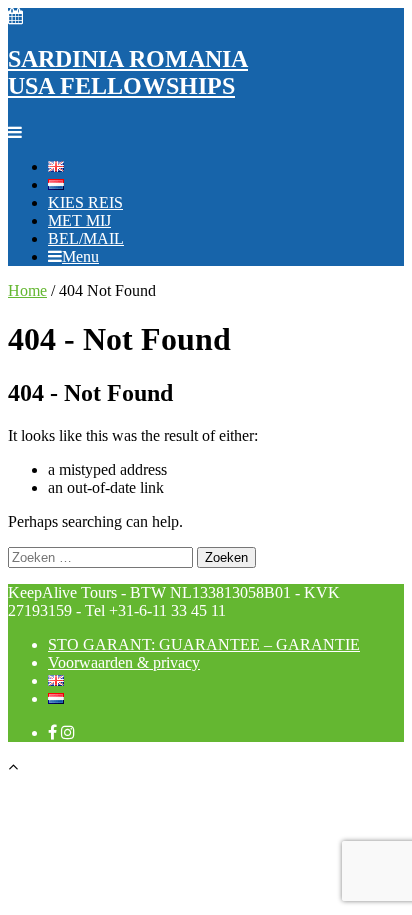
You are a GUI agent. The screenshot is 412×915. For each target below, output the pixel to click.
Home (27, 290)
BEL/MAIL (86, 238)
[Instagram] (68, 732)
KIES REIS (85, 202)
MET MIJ (79, 220)
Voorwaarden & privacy (124, 662)
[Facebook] (52, 732)
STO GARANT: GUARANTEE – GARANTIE (204, 644)
